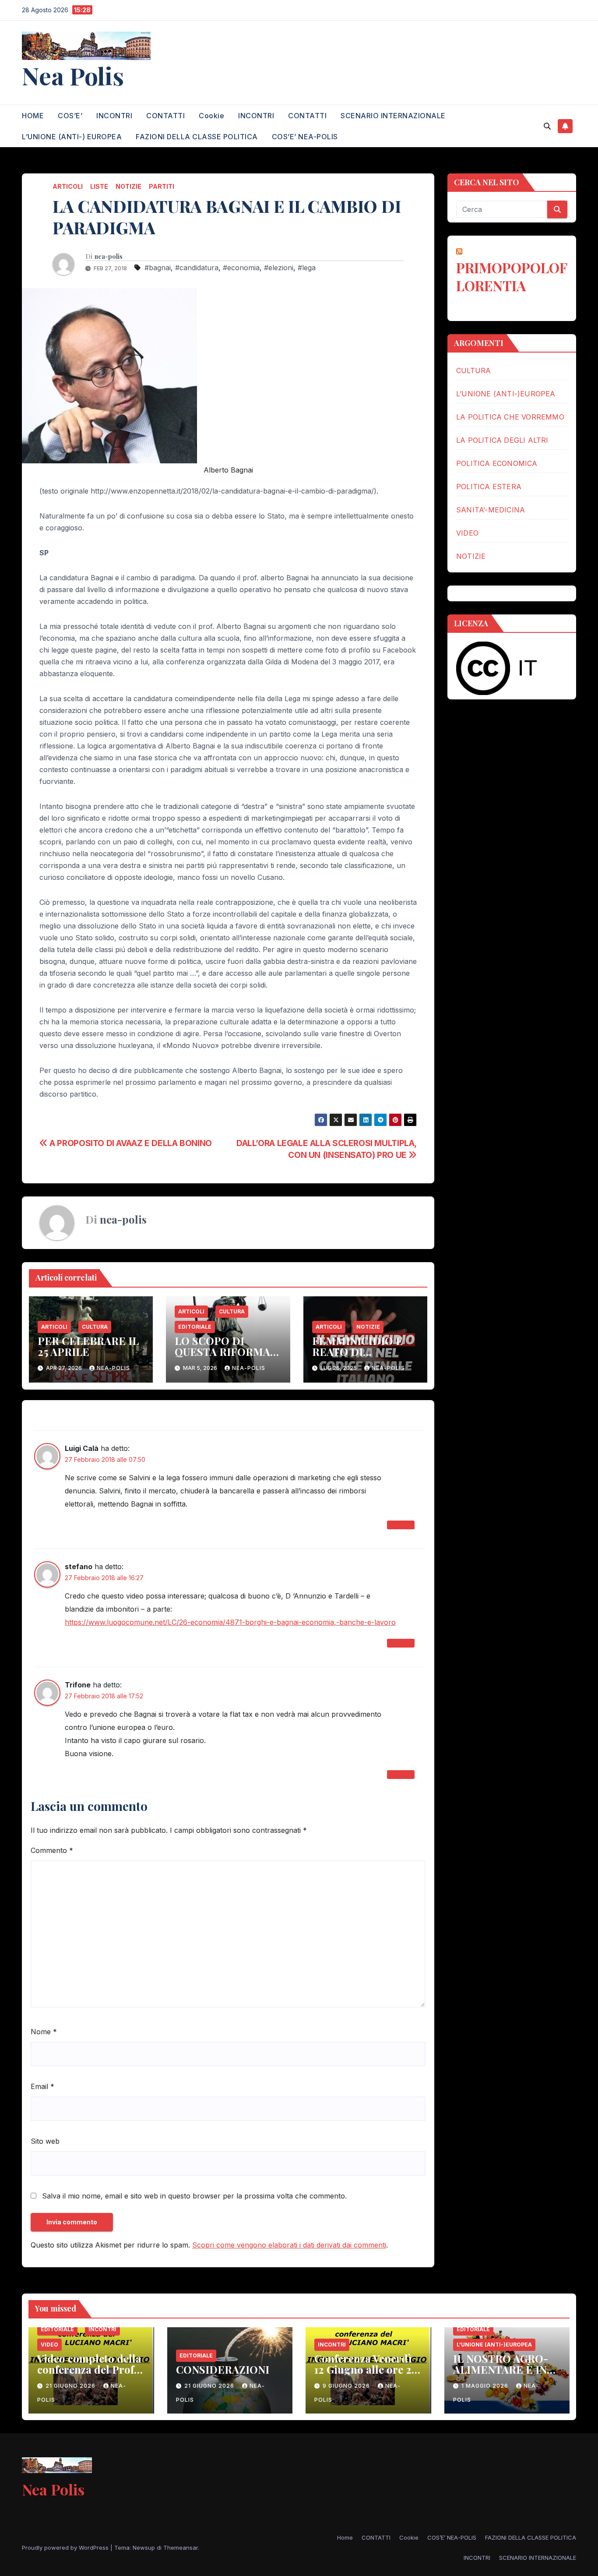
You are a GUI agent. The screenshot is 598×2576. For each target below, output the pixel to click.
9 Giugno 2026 (347, 2386)
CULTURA (95, 1327)
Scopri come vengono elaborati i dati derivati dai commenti (289, 2245)
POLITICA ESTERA (489, 487)
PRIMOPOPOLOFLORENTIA (512, 276)
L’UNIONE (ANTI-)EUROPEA (506, 394)
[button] (547, 126)
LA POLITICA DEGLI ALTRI (502, 440)
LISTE (99, 186)
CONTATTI (165, 116)
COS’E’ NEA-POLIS (305, 137)
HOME (33, 116)
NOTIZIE (128, 186)
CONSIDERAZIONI (223, 2369)
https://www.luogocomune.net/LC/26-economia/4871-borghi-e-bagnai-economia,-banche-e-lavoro (230, 1622)
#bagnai (158, 268)
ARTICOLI (68, 186)
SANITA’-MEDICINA (491, 510)
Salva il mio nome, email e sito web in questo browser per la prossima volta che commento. (194, 2196)
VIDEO (467, 533)
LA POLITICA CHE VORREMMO (510, 417)
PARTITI (162, 186)
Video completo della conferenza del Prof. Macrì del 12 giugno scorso (89, 2375)
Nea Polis (73, 75)
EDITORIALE (195, 1327)
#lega (307, 268)
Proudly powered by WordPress (66, 2548)
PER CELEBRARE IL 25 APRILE (88, 1346)
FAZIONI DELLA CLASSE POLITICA (197, 137)
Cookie (211, 116)
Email (42, 2086)
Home (345, 2537)
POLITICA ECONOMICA (497, 463)
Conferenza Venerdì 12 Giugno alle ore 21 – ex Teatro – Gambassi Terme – (365, 2375)
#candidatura (197, 268)
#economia (241, 268)
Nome (44, 2032)
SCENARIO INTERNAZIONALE (393, 116)
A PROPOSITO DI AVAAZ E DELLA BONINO (130, 1143)
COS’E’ (70, 116)
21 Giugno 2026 (71, 2386)
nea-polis (109, 257)
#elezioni (279, 268)
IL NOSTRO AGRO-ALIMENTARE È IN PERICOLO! (501, 2369)
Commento (52, 1850)
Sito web (45, 2141)
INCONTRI (114, 116)
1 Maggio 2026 (486, 2386)
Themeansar (181, 2548)
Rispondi (401, 1525)
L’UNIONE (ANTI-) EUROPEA (72, 137)
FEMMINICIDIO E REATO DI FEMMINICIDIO (357, 1352)
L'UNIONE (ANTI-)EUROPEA (494, 2345)
